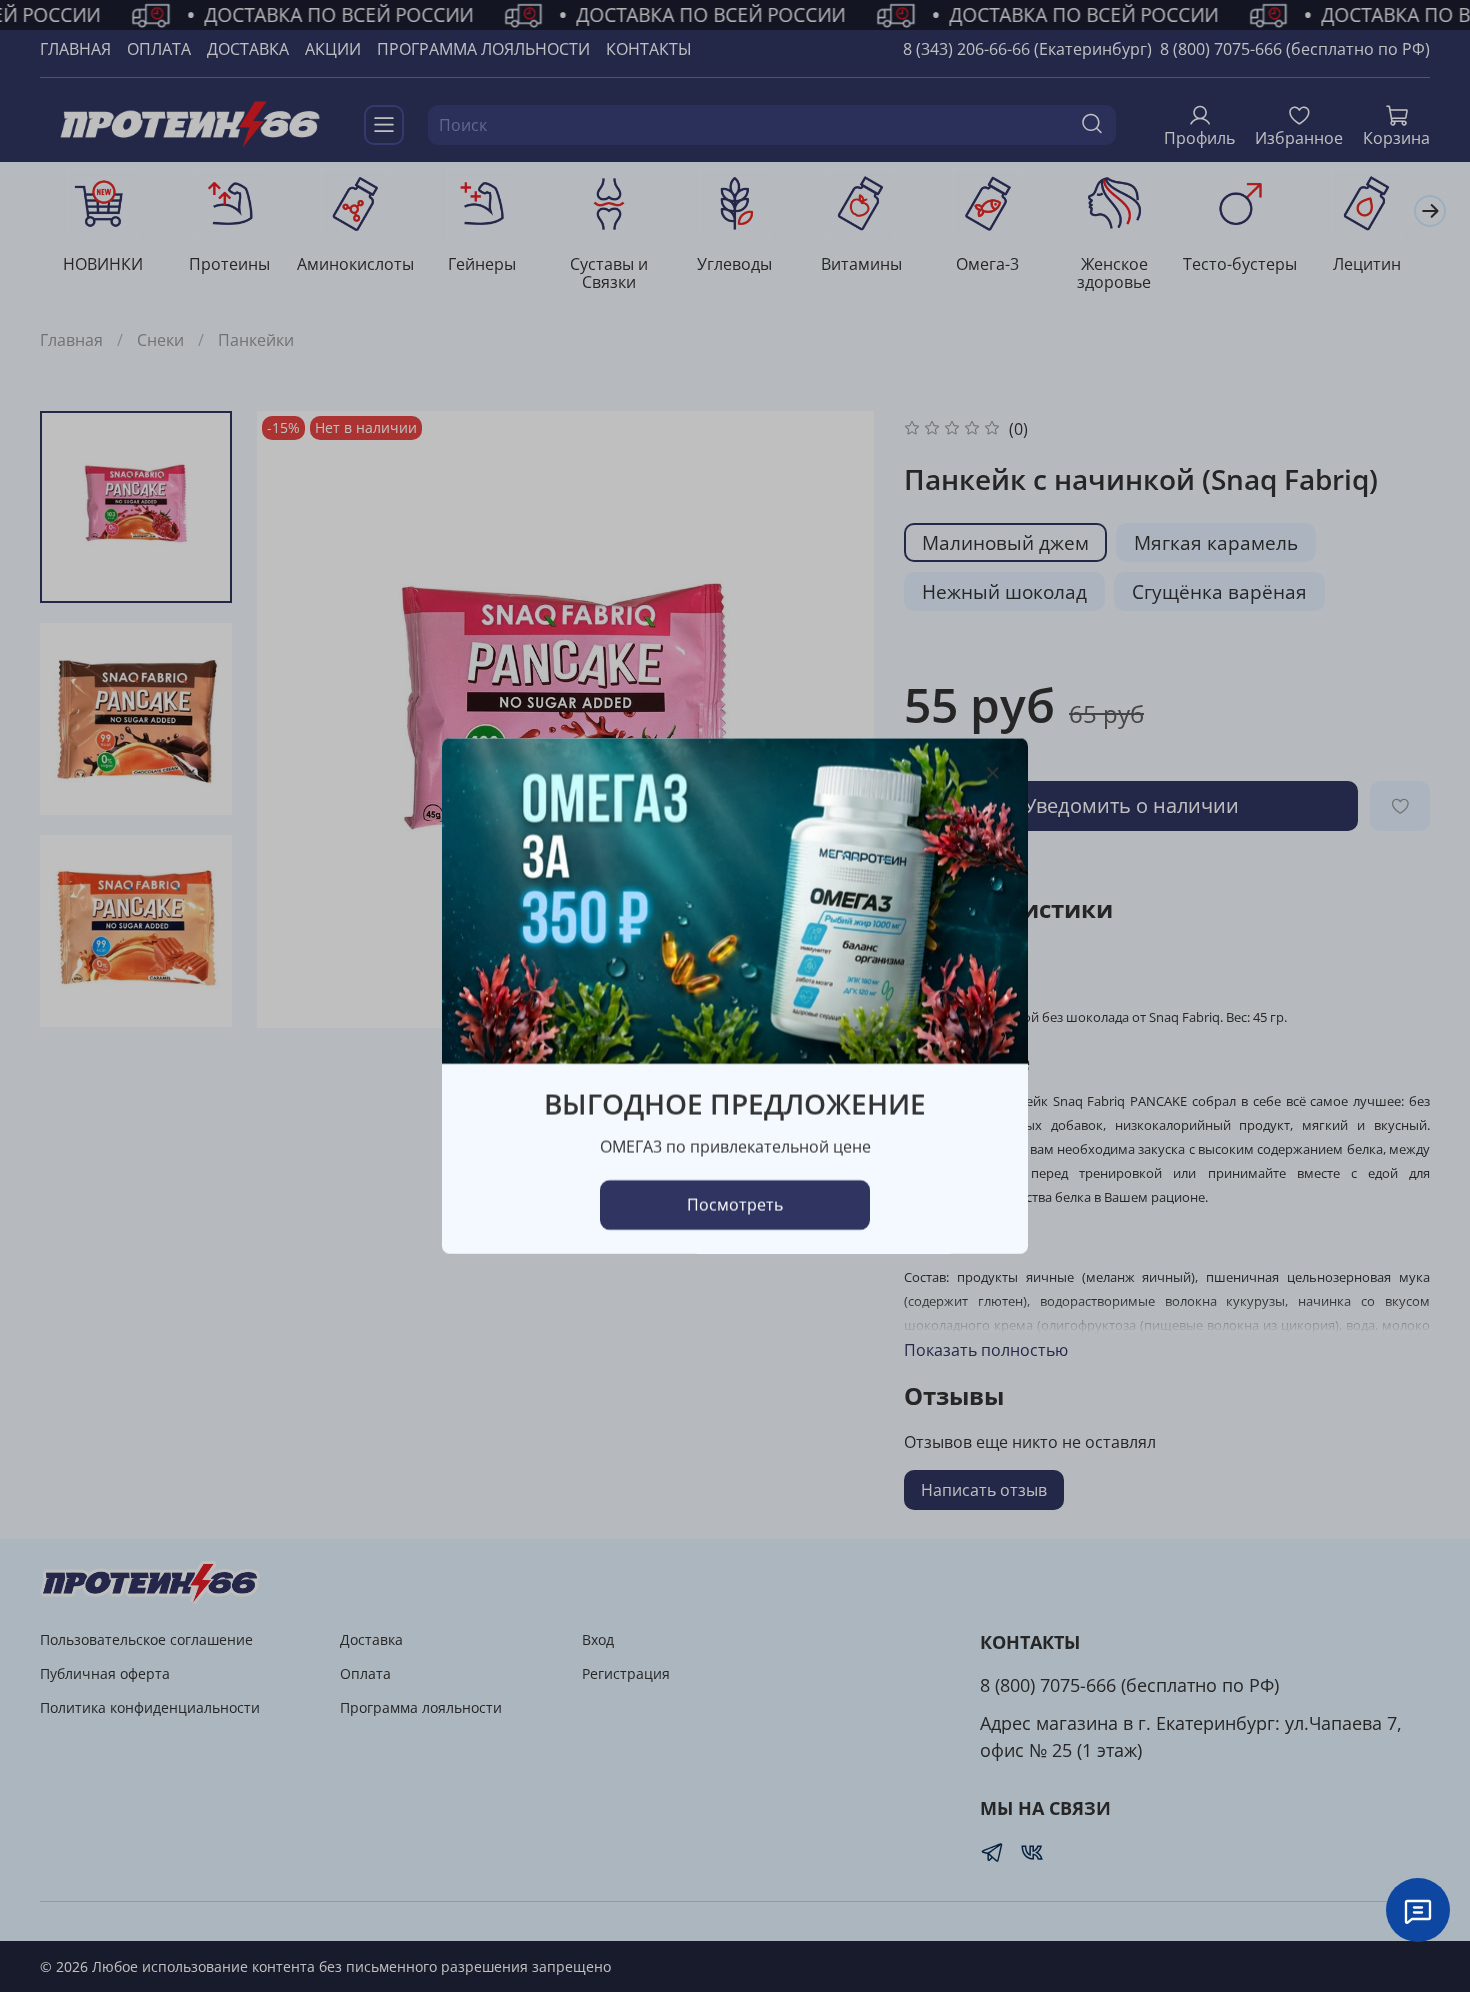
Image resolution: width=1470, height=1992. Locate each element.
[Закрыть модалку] (993, 774)
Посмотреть (735, 1205)
